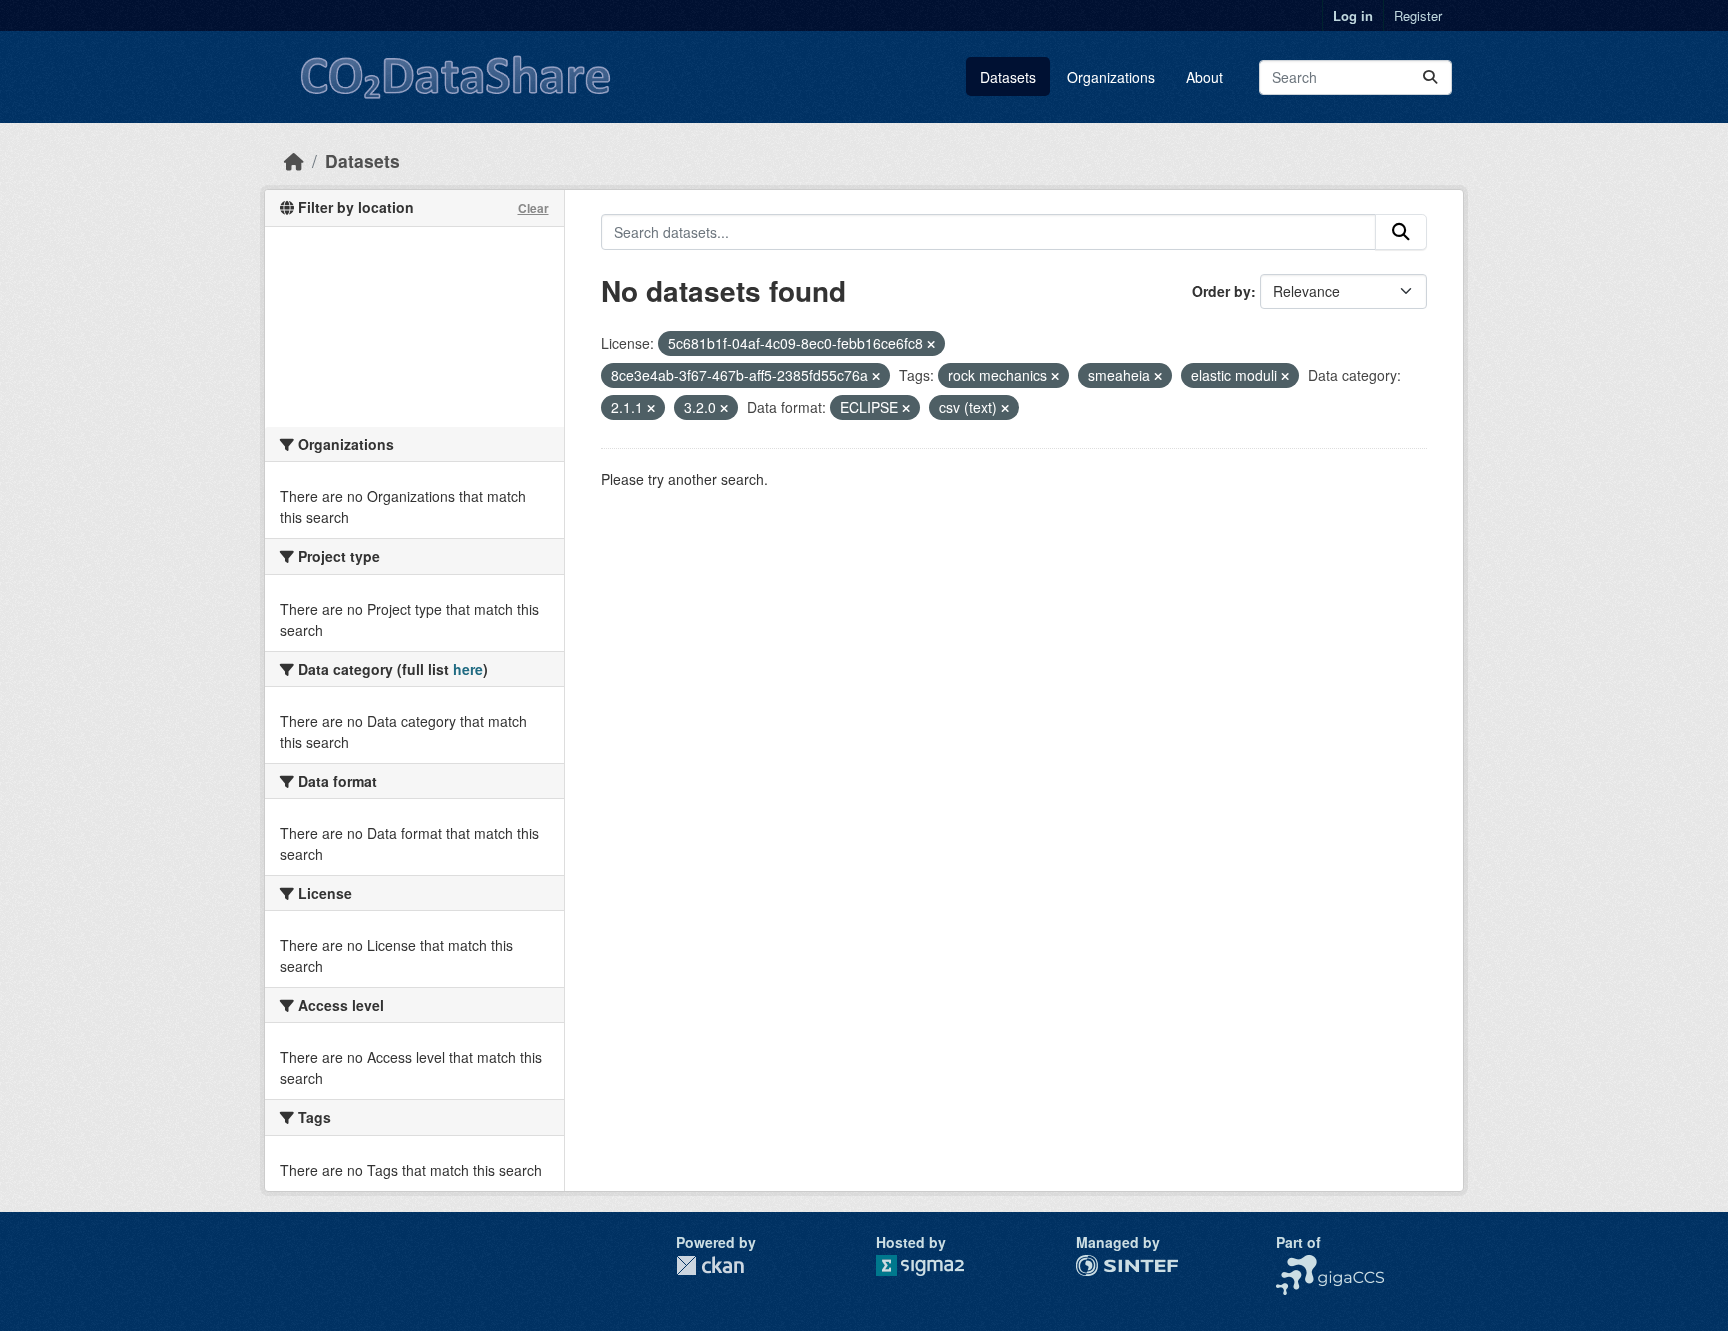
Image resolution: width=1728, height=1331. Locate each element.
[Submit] (1430, 77)
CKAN (710, 1265)
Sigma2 (936, 1265)
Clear (533, 208)
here (468, 669)
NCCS (1295, 1265)
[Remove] (931, 344)
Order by (1221, 291)
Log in (1353, 15)
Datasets (1008, 77)
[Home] (294, 160)
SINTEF (1101, 1265)
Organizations (1111, 77)
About (1204, 77)
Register (1418, 15)
